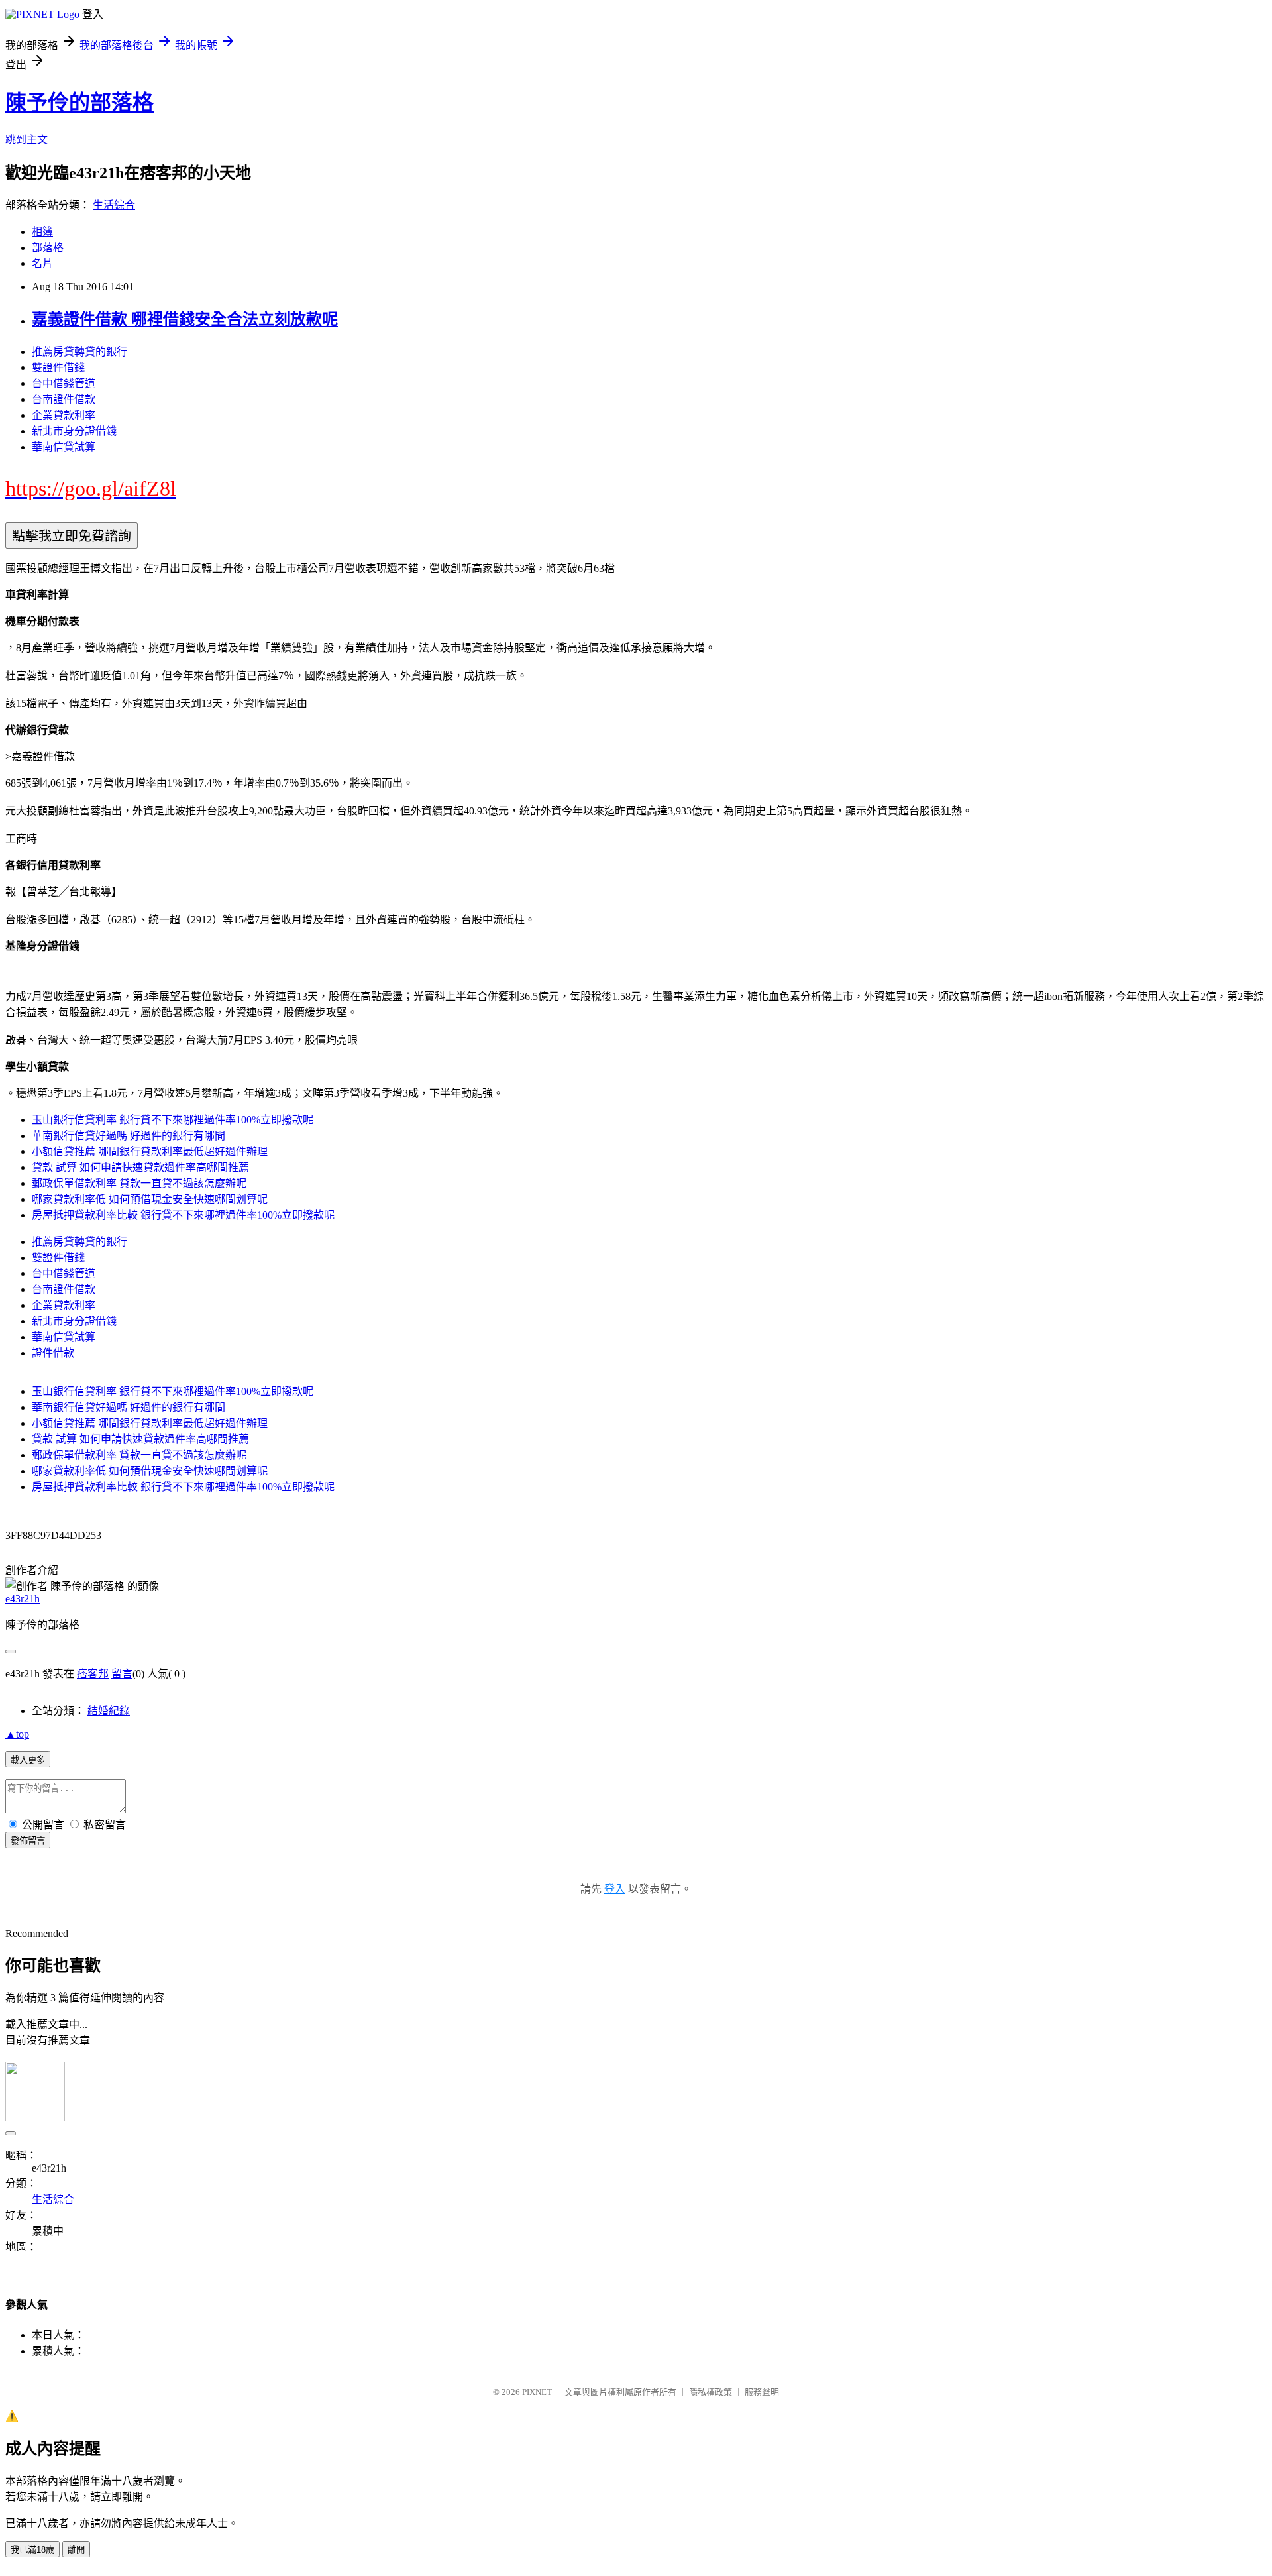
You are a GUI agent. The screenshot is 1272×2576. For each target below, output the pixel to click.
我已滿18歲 (32, 2550)
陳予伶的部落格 (79, 103)
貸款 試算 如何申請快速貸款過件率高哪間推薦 (140, 1167)
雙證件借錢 (58, 367)
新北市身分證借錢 (74, 431)
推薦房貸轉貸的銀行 (79, 352)
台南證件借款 (64, 399)
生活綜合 (114, 205)
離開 (76, 2550)
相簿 (42, 232)
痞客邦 (93, 1674)
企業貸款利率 (64, 415)
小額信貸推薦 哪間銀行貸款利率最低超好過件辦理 (150, 1151)
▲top (17, 1734)
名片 (42, 263)
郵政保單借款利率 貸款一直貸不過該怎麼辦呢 (139, 1183)
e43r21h (23, 1599)
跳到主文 (26, 140)
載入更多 (28, 1760)
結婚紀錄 (109, 1711)
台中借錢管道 (64, 383)
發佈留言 (28, 1841)
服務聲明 (762, 2392)
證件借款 (53, 1353)
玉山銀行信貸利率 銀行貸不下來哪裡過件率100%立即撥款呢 (173, 1120)
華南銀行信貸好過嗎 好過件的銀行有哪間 (129, 1136)
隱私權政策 (711, 2392)
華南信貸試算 (64, 447)
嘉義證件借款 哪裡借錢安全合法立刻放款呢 (185, 319)
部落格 (48, 248)
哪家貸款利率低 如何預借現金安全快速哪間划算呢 (150, 1199)
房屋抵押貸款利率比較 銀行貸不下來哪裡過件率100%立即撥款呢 (183, 1215)
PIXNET (537, 2392)
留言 (122, 1674)
